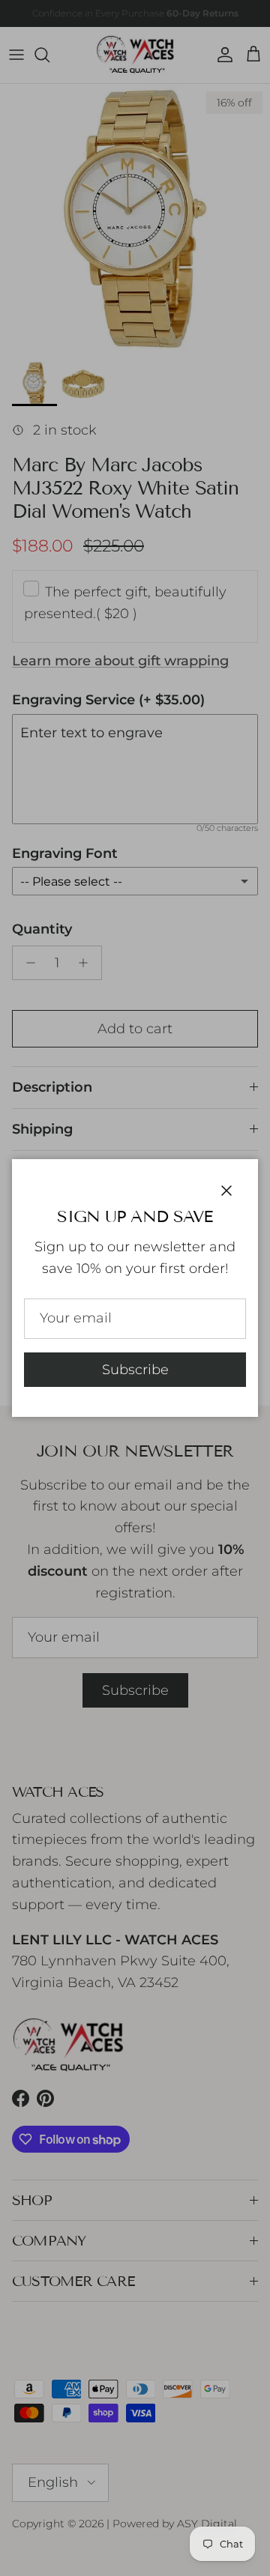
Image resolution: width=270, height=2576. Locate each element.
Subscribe (135, 1370)
